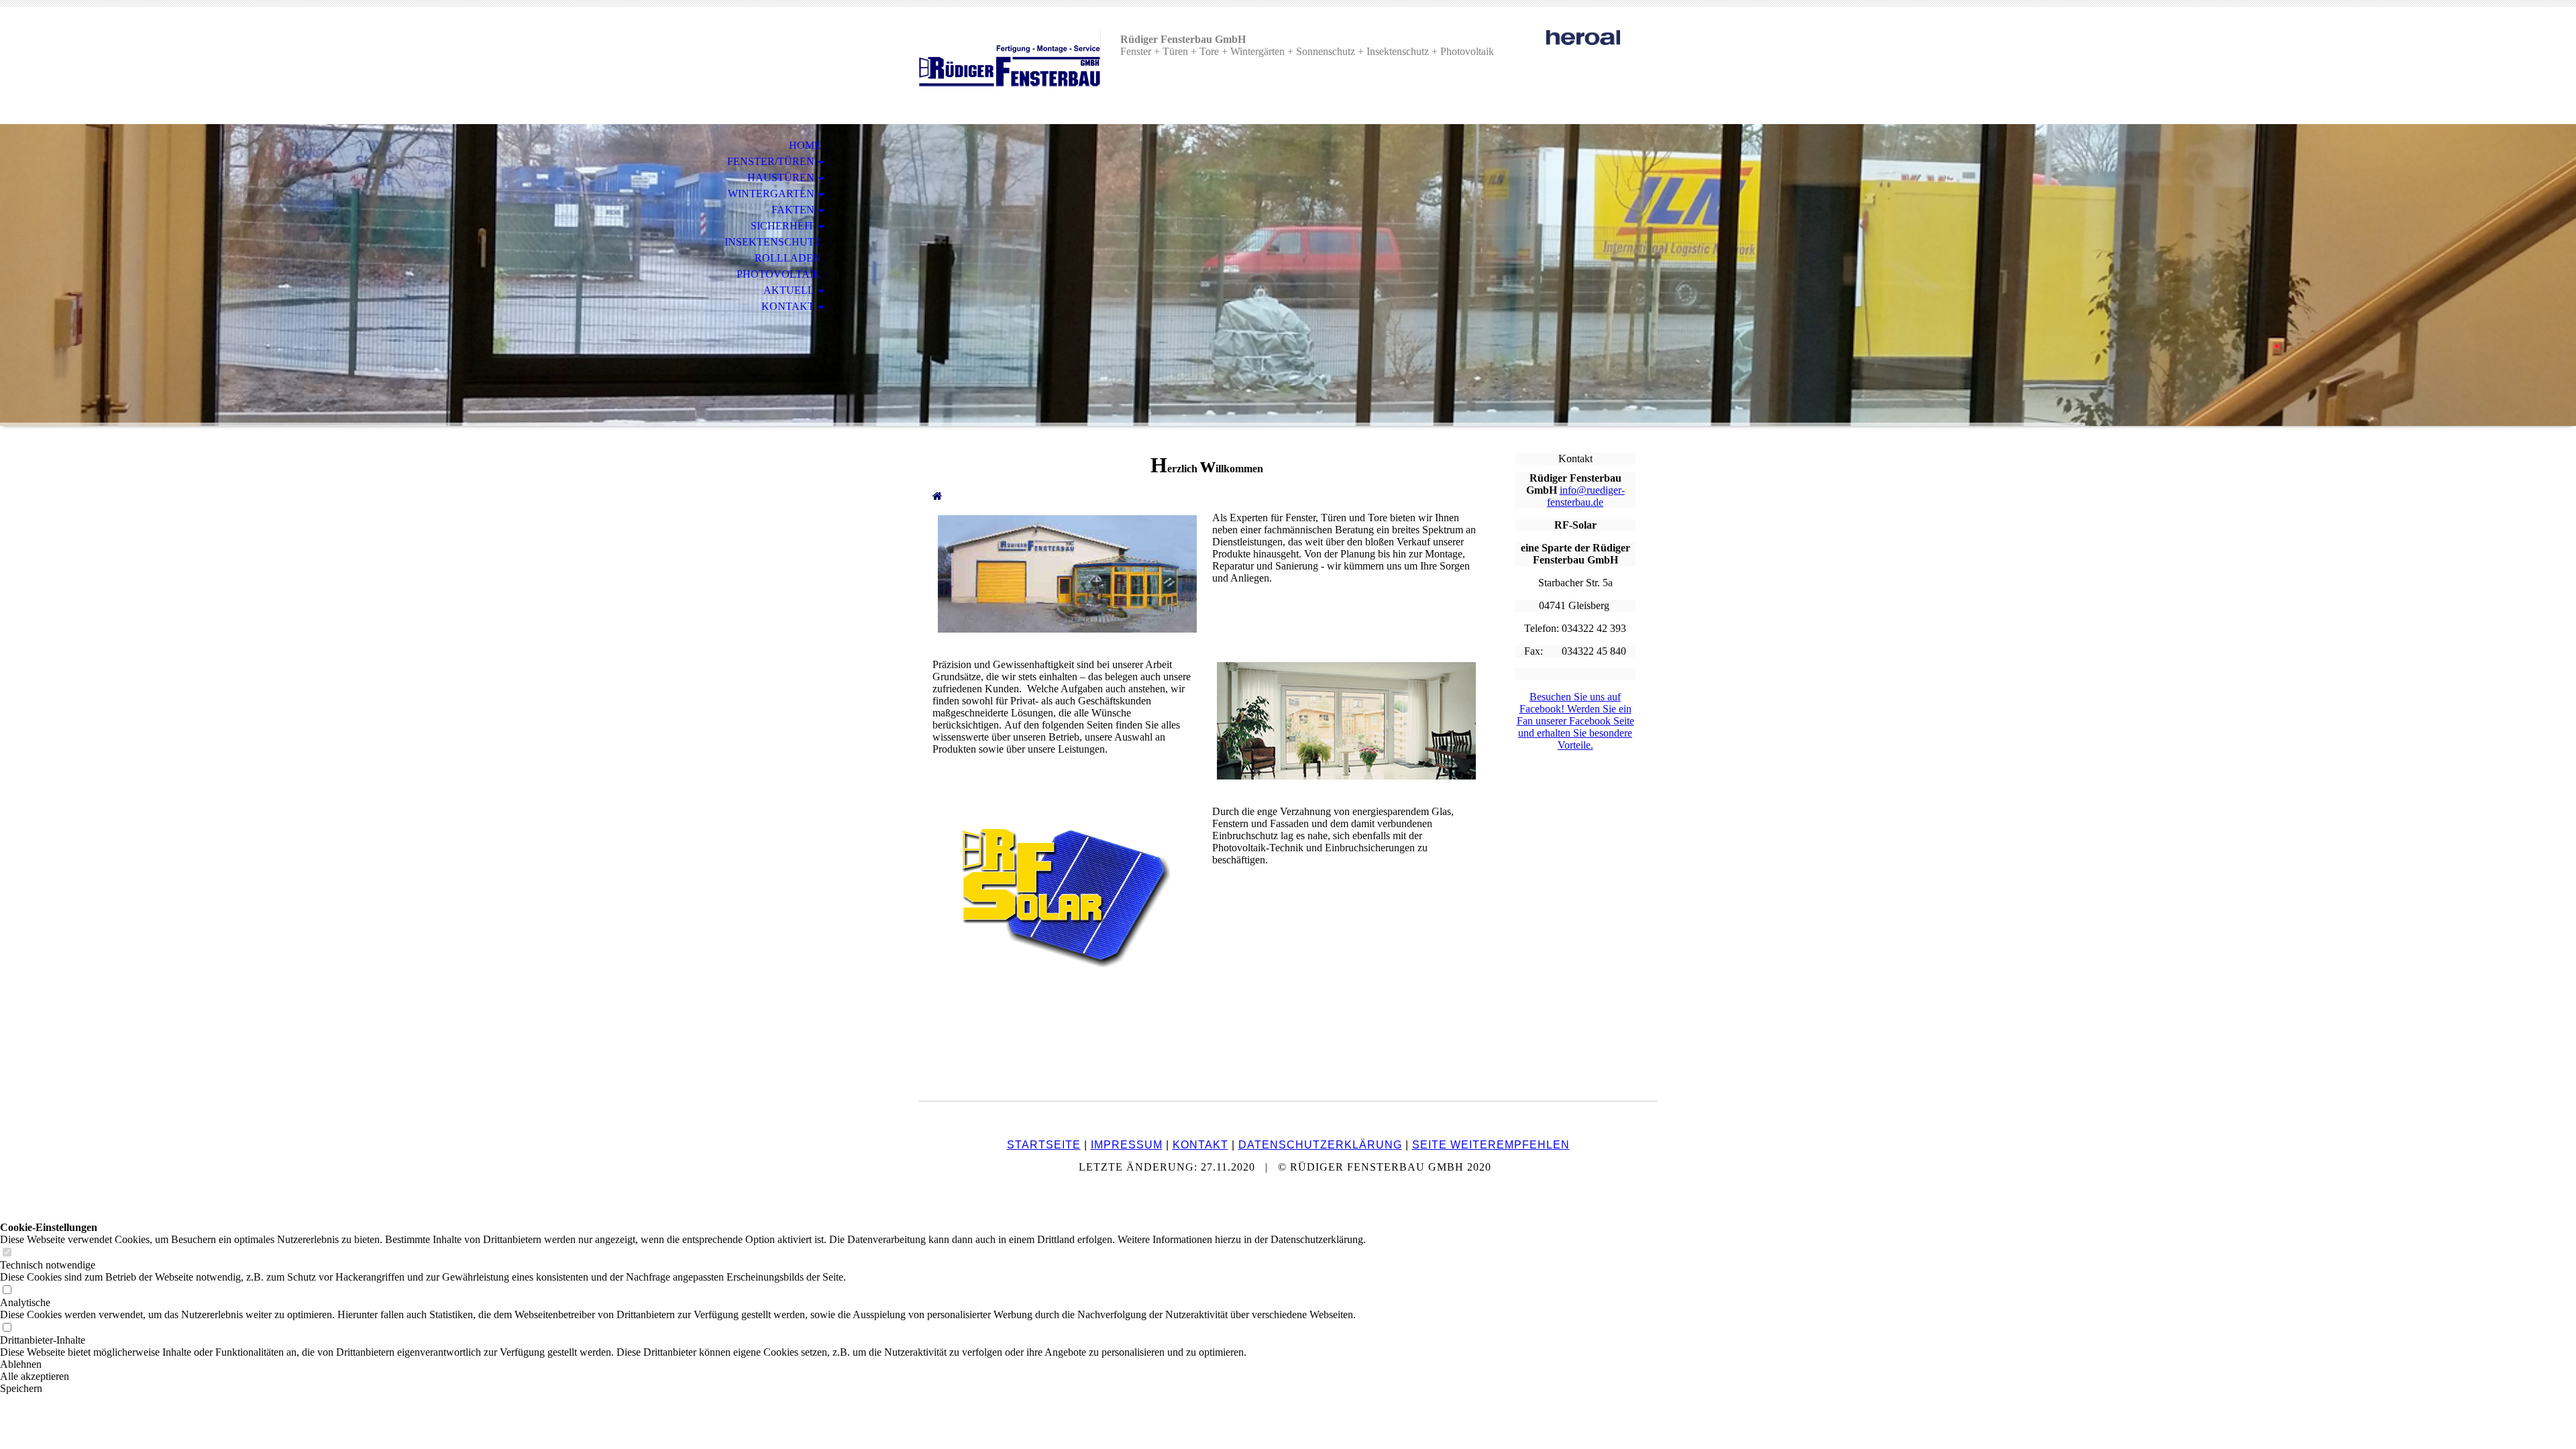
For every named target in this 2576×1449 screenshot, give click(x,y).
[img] (1010, 65)
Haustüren (781, 177)
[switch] (7, 1253)
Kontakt (788, 306)
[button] (683, 1364)
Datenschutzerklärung (1320, 1145)
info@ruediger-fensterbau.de (1586, 496)
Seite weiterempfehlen (1491, 1145)
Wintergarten (771, 194)
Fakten (793, 210)
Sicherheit (783, 226)
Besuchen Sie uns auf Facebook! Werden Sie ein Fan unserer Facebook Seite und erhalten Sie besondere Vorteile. (1575, 721)
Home (805, 145)
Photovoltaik (779, 274)
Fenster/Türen (771, 161)
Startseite (1044, 1145)
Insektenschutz (773, 242)
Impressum (1127, 1145)
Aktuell (789, 290)
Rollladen (788, 258)
